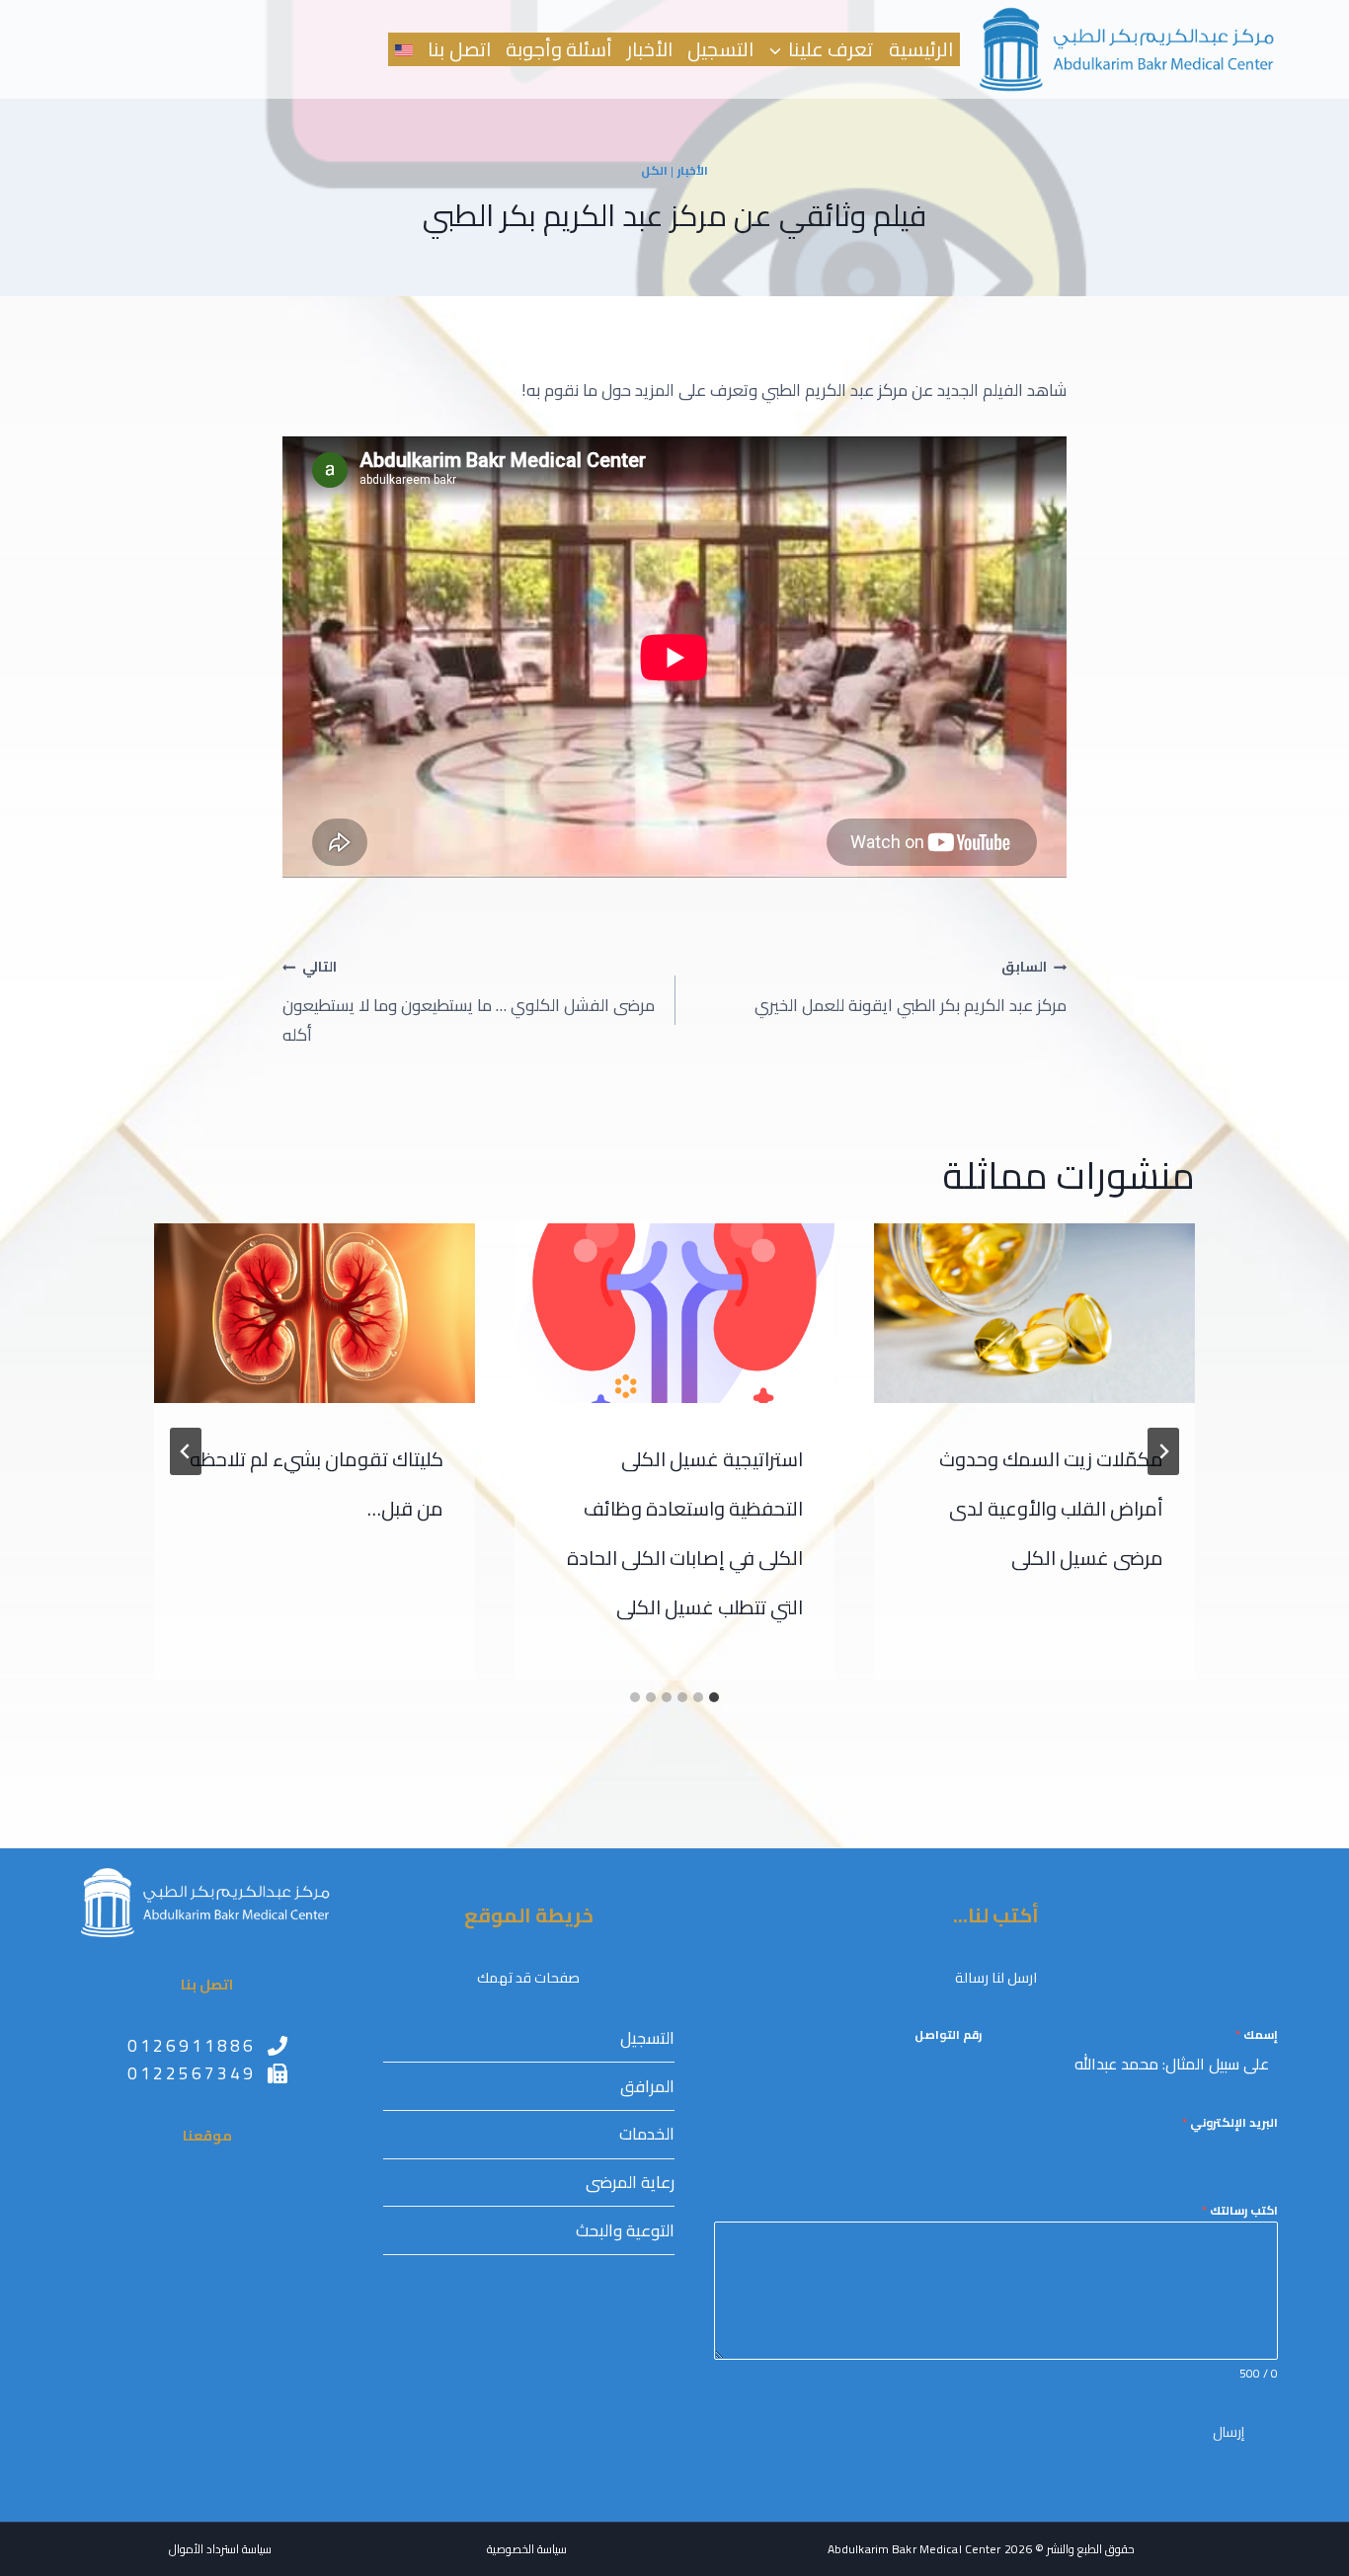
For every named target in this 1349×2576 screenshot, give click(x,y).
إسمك (1257, 2035)
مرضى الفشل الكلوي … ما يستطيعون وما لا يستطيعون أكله (469, 1002)
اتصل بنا (459, 49)
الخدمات (647, 2134)
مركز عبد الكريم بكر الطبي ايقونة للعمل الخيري (911, 987)
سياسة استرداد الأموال (220, 2549)
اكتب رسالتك (1240, 2211)
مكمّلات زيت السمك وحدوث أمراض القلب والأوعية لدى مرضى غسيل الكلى (1051, 1508)
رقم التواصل (948, 2035)
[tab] (714, 1697)
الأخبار (650, 49)
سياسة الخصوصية (527, 2549)
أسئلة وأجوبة (559, 49)
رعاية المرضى (630, 2182)
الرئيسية (921, 49)
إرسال (1229, 2432)
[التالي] (186, 1451)
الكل (654, 170)
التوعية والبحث (625, 2230)
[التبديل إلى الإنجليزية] (404, 49)
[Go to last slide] (1163, 1451)
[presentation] (1034, 1314)
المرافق (647, 2086)
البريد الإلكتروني (1230, 2123)
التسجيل (720, 49)
